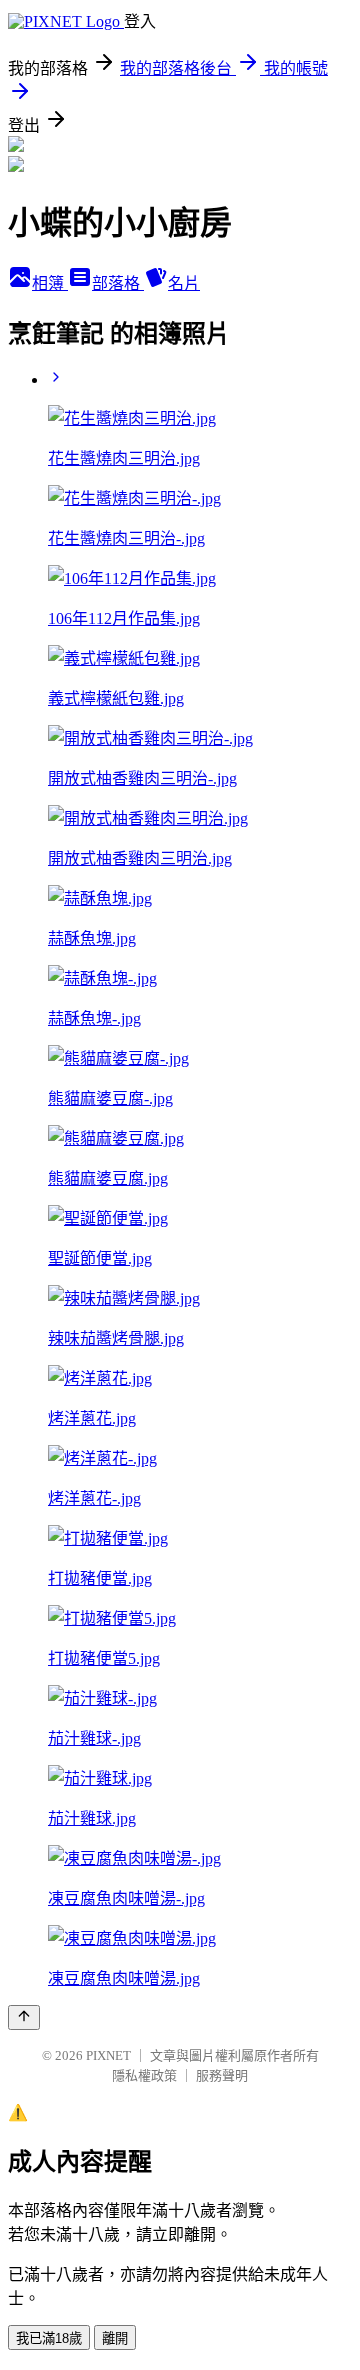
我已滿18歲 (49, 2338)
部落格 (118, 283)
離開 (115, 2338)
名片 (184, 283)
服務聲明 (222, 2075)
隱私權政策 (144, 2075)
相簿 (50, 283)
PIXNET (108, 2055)
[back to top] (24, 2017)
